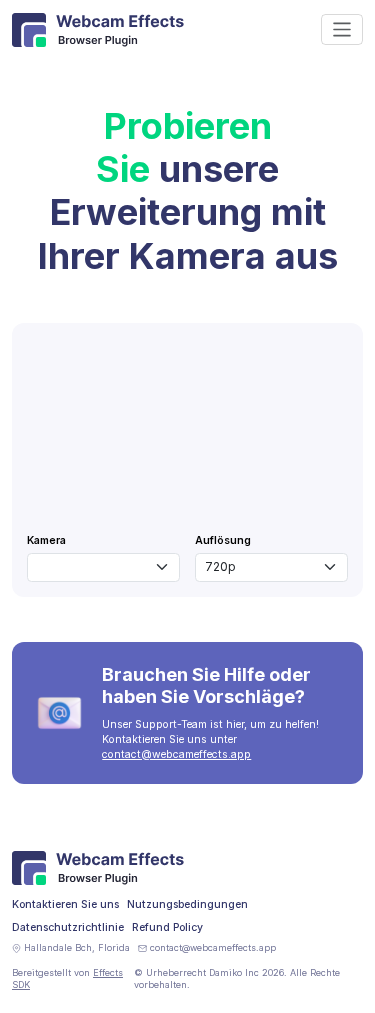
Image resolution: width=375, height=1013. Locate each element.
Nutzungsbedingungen (187, 904)
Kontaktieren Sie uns (65, 904)
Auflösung (223, 540)
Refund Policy (167, 927)
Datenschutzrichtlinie (68, 927)
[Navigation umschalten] (342, 29)
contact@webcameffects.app (176, 754)
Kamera (46, 540)
